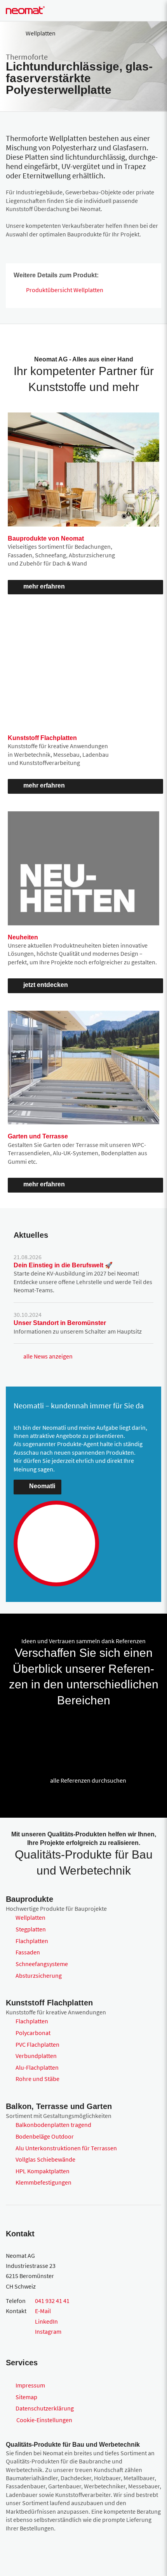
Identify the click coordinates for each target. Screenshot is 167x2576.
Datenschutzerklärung (45, 2408)
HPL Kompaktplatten (43, 2171)
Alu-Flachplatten (37, 2067)
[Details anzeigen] (17, 1728)
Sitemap (26, 2397)
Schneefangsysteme (42, 1964)
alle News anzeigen (48, 1356)
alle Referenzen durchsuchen (88, 1780)
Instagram (48, 2331)
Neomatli (42, 1486)
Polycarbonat (33, 2033)
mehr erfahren (44, 586)
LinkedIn (46, 2321)
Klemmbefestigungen (43, 2182)
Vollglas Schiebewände (45, 2159)
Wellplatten (30, 1917)
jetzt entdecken (46, 985)
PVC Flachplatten (37, 2044)
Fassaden (28, 1952)
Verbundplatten (36, 2056)
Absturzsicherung (39, 1975)
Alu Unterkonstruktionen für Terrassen (66, 2148)
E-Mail (43, 2311)
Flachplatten (32, 1941)
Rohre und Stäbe (37, 2079)
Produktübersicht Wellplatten (65, 290)
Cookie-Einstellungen (44, 2420)
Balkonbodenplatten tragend (53, 2125)
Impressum (30, 2385)
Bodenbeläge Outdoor (45, 2136)
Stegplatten (31, 1929)
